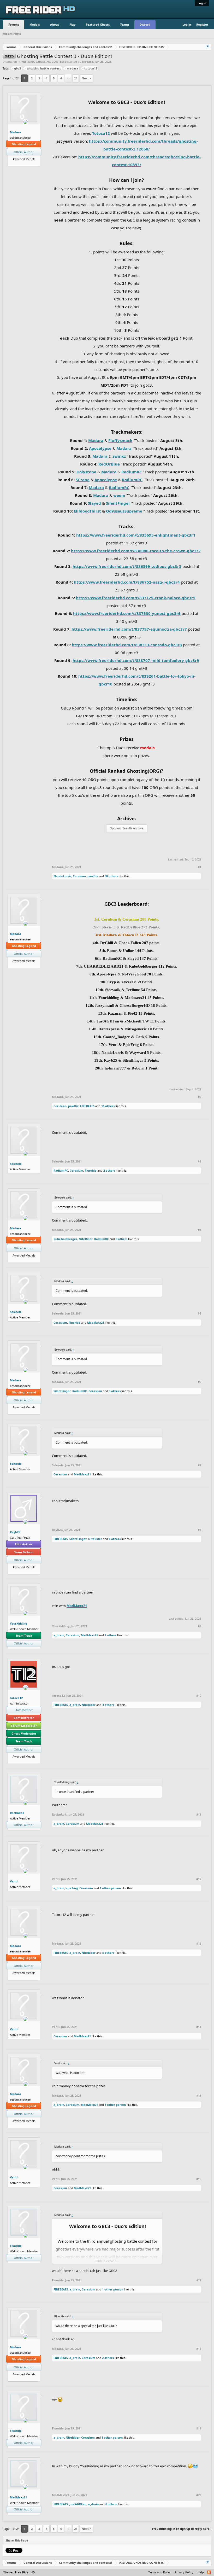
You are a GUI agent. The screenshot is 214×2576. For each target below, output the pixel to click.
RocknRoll (17, 1813)
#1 (200, 867)
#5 (200, 1313)
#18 (199, 2349)
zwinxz (119, 456)
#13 (199, 1944)
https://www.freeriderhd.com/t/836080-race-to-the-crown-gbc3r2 (136, 551)
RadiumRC (132, 472)
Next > (86, 78)
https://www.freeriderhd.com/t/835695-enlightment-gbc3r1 (136, 535)
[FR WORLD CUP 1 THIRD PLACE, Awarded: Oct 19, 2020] (20, 1760)
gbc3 (17, 68)
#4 (200, 1230)
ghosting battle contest (44, 68)
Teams (125, 24)
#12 (199, 1879)
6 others (121, 1239)
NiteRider (86, 1239)
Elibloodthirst (87, 511)
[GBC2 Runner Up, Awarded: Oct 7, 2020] (30, 163)
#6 (200, 1382)
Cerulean (79, 876)
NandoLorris (62, 876)
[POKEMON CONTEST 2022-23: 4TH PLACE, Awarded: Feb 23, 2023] (20, 1571)
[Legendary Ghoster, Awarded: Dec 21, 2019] (34, 163)
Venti (14, 1881)
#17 (199, 2280)
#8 (200, 1530)
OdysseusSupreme (124, 511)
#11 (199, 1815)
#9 (200, 1626)
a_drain (59, 1635)
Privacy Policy (184, 2572)
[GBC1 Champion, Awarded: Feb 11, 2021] (22, 163)
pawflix (93, 876)
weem (119, 495)
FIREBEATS (87, 1106)
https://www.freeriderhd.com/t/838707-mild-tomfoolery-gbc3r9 (136, 660)
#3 (200, 1161)
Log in (202, 3)
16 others (108, 1106)
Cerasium (76, 1170)
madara (73, 68)
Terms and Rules (159, 2572)
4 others (108, 1705)
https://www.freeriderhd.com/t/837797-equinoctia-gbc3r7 (129, 629)
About (55, 24)
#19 (199, 2428)
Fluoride (91, 1170)
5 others (108, 1953)
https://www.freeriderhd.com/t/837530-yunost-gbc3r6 (127, 613)
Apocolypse (100, 448)
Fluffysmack (120, 440)
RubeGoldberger (65, 1239)
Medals (35, 24)
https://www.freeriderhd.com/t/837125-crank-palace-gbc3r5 (136, 598)
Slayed (94, 503)
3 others (115, 1391)
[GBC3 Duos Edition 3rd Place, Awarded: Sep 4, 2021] (18, 163)
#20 (199, 2495)
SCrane (83, 480)
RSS (209, 2573)
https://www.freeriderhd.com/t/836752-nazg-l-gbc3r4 (127, 582)
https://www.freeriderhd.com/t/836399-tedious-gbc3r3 (127, 566)
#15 (199, 2096)
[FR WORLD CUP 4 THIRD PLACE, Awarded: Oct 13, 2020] (26, 163)
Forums (14, 24)
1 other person (110, 1888)
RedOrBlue (109, 464)
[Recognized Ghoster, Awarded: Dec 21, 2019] (24, 1760)
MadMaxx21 (96, 1322)
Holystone (86, 472)
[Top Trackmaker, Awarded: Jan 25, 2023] (24, 1571)
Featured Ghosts (98, 24)
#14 (199, 2027)
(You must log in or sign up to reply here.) (182, 2529)
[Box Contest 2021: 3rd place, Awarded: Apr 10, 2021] (28, 1571)
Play (72, 24)
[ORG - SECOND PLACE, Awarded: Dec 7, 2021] (28, 1760)
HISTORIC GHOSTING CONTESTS (44, 62)
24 (76, 78)
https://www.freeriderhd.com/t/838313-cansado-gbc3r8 (127, 645)
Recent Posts (12, 34)
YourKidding (19, 1623)
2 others (109, 1170)
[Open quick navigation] (208, 47)
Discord (145, 24)
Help (201, 2572)
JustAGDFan (78, 2504)
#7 (200, 1465)
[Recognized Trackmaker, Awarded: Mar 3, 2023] (14, 163)
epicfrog (72, 1888)
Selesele (16, 1164)
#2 (200, 1097)
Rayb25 (15, 1532)
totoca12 (91, 68)
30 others (111, 876)
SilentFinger (118, 503)
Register (202, 24)
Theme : (19, 2572)
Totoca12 (101, 133)
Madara (88, 62)
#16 (199, 2179)
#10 (199, 1696)
